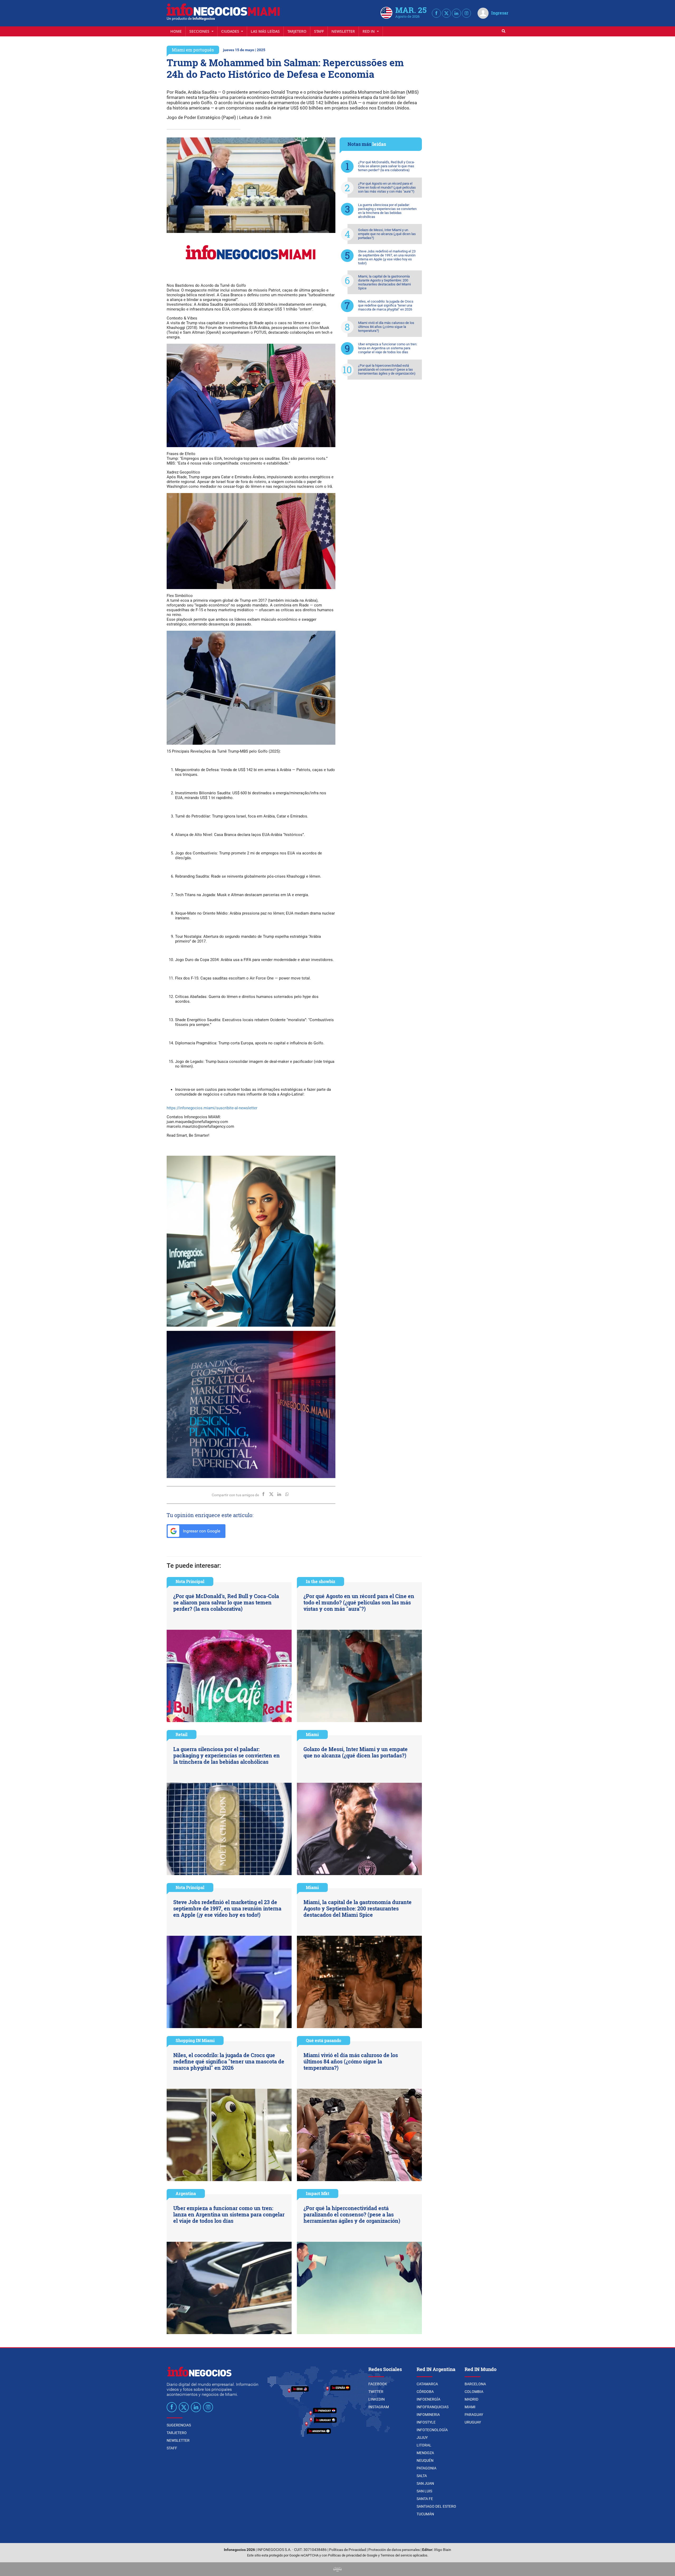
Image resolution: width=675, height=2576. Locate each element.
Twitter (376, 2392)
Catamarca (427, 2384)
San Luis (424, 2491)
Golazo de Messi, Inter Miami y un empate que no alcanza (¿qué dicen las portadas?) (387, 234)
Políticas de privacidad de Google (353, 2555)
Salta (422, 2476)
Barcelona (475, 2384)
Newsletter (343, 31)
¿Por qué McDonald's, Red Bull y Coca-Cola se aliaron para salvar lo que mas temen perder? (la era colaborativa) (386, 166)
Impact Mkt (318, 2193)
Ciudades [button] (231, 31)
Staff (319, 31)
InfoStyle (426, 2422)
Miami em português (193, 50)
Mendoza (425, 2453)
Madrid (471, 2399)
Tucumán (425, 2514)
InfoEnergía (428, 2399)
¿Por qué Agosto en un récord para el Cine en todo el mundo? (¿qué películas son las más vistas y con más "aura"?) (387, 187)
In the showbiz (320, 1581)
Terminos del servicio (396, 2555)
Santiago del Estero (436, 2506)
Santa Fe (425, 2499)
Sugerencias (179, 2425)
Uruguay (473, 2422)
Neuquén (425, 2460)
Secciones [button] (200, 31)
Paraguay (474, 2415)
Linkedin (377, 2399)
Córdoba (425, 2392)
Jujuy (422, 2438)
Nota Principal (190, 1581)
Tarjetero (297, 31)
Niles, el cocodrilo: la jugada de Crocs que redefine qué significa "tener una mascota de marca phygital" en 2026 (386, 305)
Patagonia (426, 2468)
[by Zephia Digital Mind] (337, 2569)
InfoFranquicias (433, 2407)
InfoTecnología (432, 2430)
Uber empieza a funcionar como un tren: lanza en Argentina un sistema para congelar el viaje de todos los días (388, 348)
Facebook (378, 2384)
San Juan (425, 2483)
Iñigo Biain (443, 2550)
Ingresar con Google (201, 1531)
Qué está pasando (324, 2040)
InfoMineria (428, 2415)
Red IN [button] (369, 31)
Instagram (379, 2407)
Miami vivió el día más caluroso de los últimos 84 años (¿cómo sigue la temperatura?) (386, 327)
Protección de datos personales (394, 2550)
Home (176, 31)
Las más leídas (265, 31)
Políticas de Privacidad (348, 2550)
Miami (312, 1734)
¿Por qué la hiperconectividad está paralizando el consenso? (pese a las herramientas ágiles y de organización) (387, 369)
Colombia (474, 2392)
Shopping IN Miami (195, 2040)
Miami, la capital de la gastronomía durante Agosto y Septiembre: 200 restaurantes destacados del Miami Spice (384, 282)
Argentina (186, 2193)
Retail (182, 1734)
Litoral (424, 2445)
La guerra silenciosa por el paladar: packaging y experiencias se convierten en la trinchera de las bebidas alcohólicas (387, 211)
